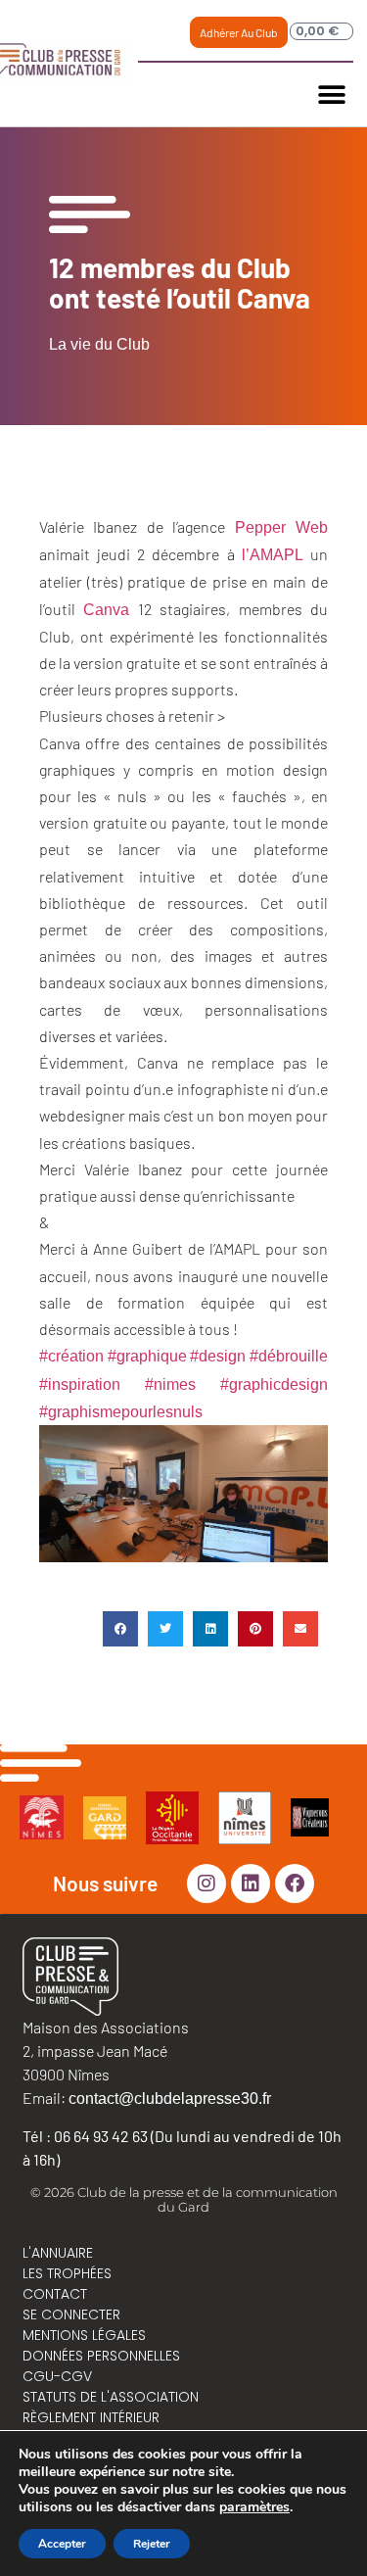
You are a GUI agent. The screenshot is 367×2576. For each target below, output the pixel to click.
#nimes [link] (170, 1384)
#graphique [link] (147, 1356)
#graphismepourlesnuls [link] (121, 1412)
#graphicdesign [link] (274, 1384)
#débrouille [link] (289, 1356)
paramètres (254, 2507)
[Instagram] (206, 1884)
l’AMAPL (273, 555)
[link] (281, 527)
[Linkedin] (251, 1884)
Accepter (62, 2544)
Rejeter (152, 2544)
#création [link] (71, 1356)
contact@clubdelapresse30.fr (170, 2099)
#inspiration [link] (80, 1384)
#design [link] (218, 1356)
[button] (331, 95)
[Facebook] (295, 1884)
